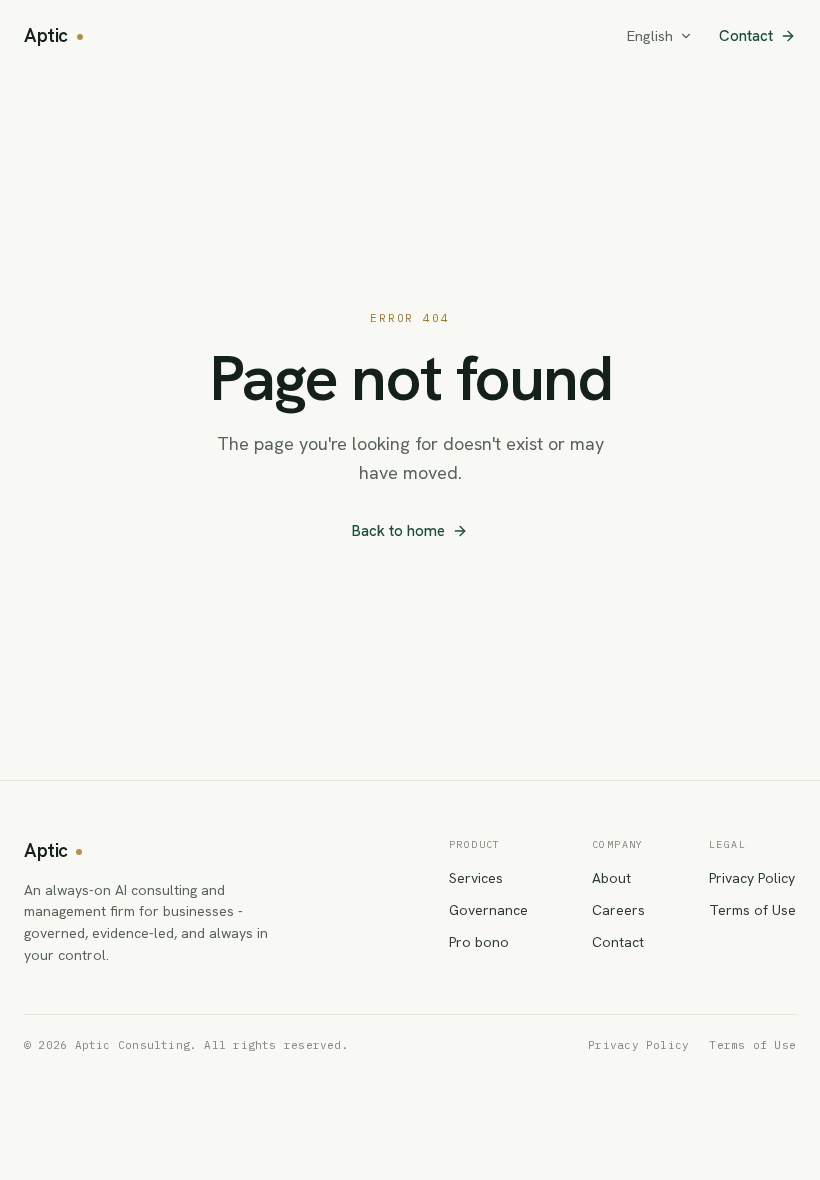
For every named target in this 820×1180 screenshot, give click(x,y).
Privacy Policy (752, 878)
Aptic (46, 35)
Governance (488, 910)
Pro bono (479, 942)
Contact (746, 36)
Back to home (398, 531)
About (611, 878)
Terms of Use (752, 910)
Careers (618, 910)
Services (476, 878)
